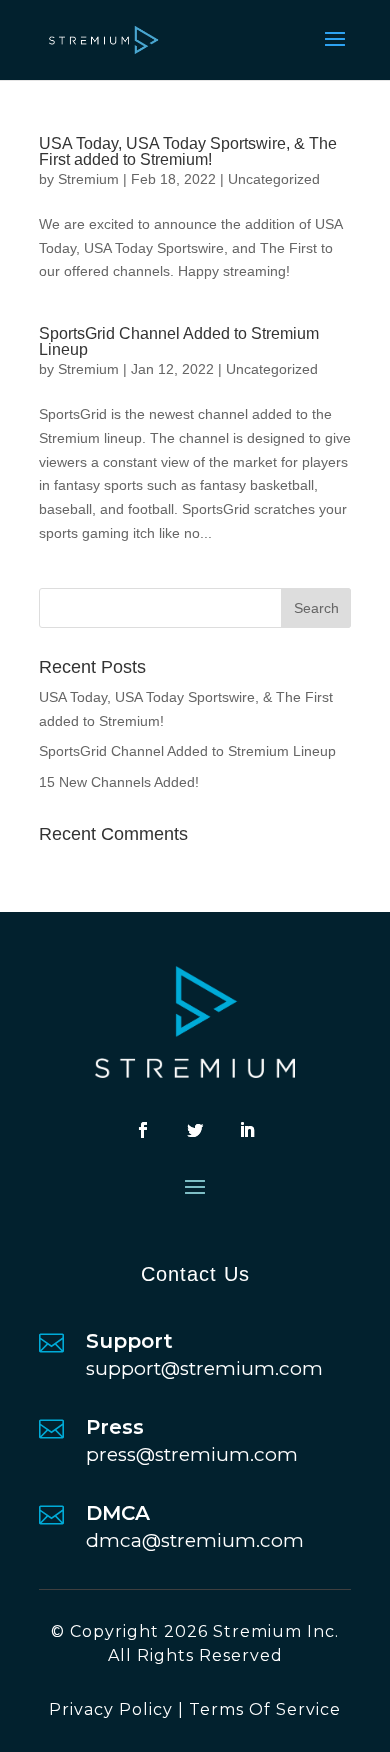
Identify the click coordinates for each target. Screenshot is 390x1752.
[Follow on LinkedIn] (247, 1130)
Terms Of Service (265, 1709)
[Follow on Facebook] (143, 1130)
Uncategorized (274, 179)
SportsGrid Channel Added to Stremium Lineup (179, 341)
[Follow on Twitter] (195, 1130)
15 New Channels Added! (119, 782)
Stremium (88, 179)
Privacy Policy (111, 1709)
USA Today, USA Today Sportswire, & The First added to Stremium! (188, 151)
